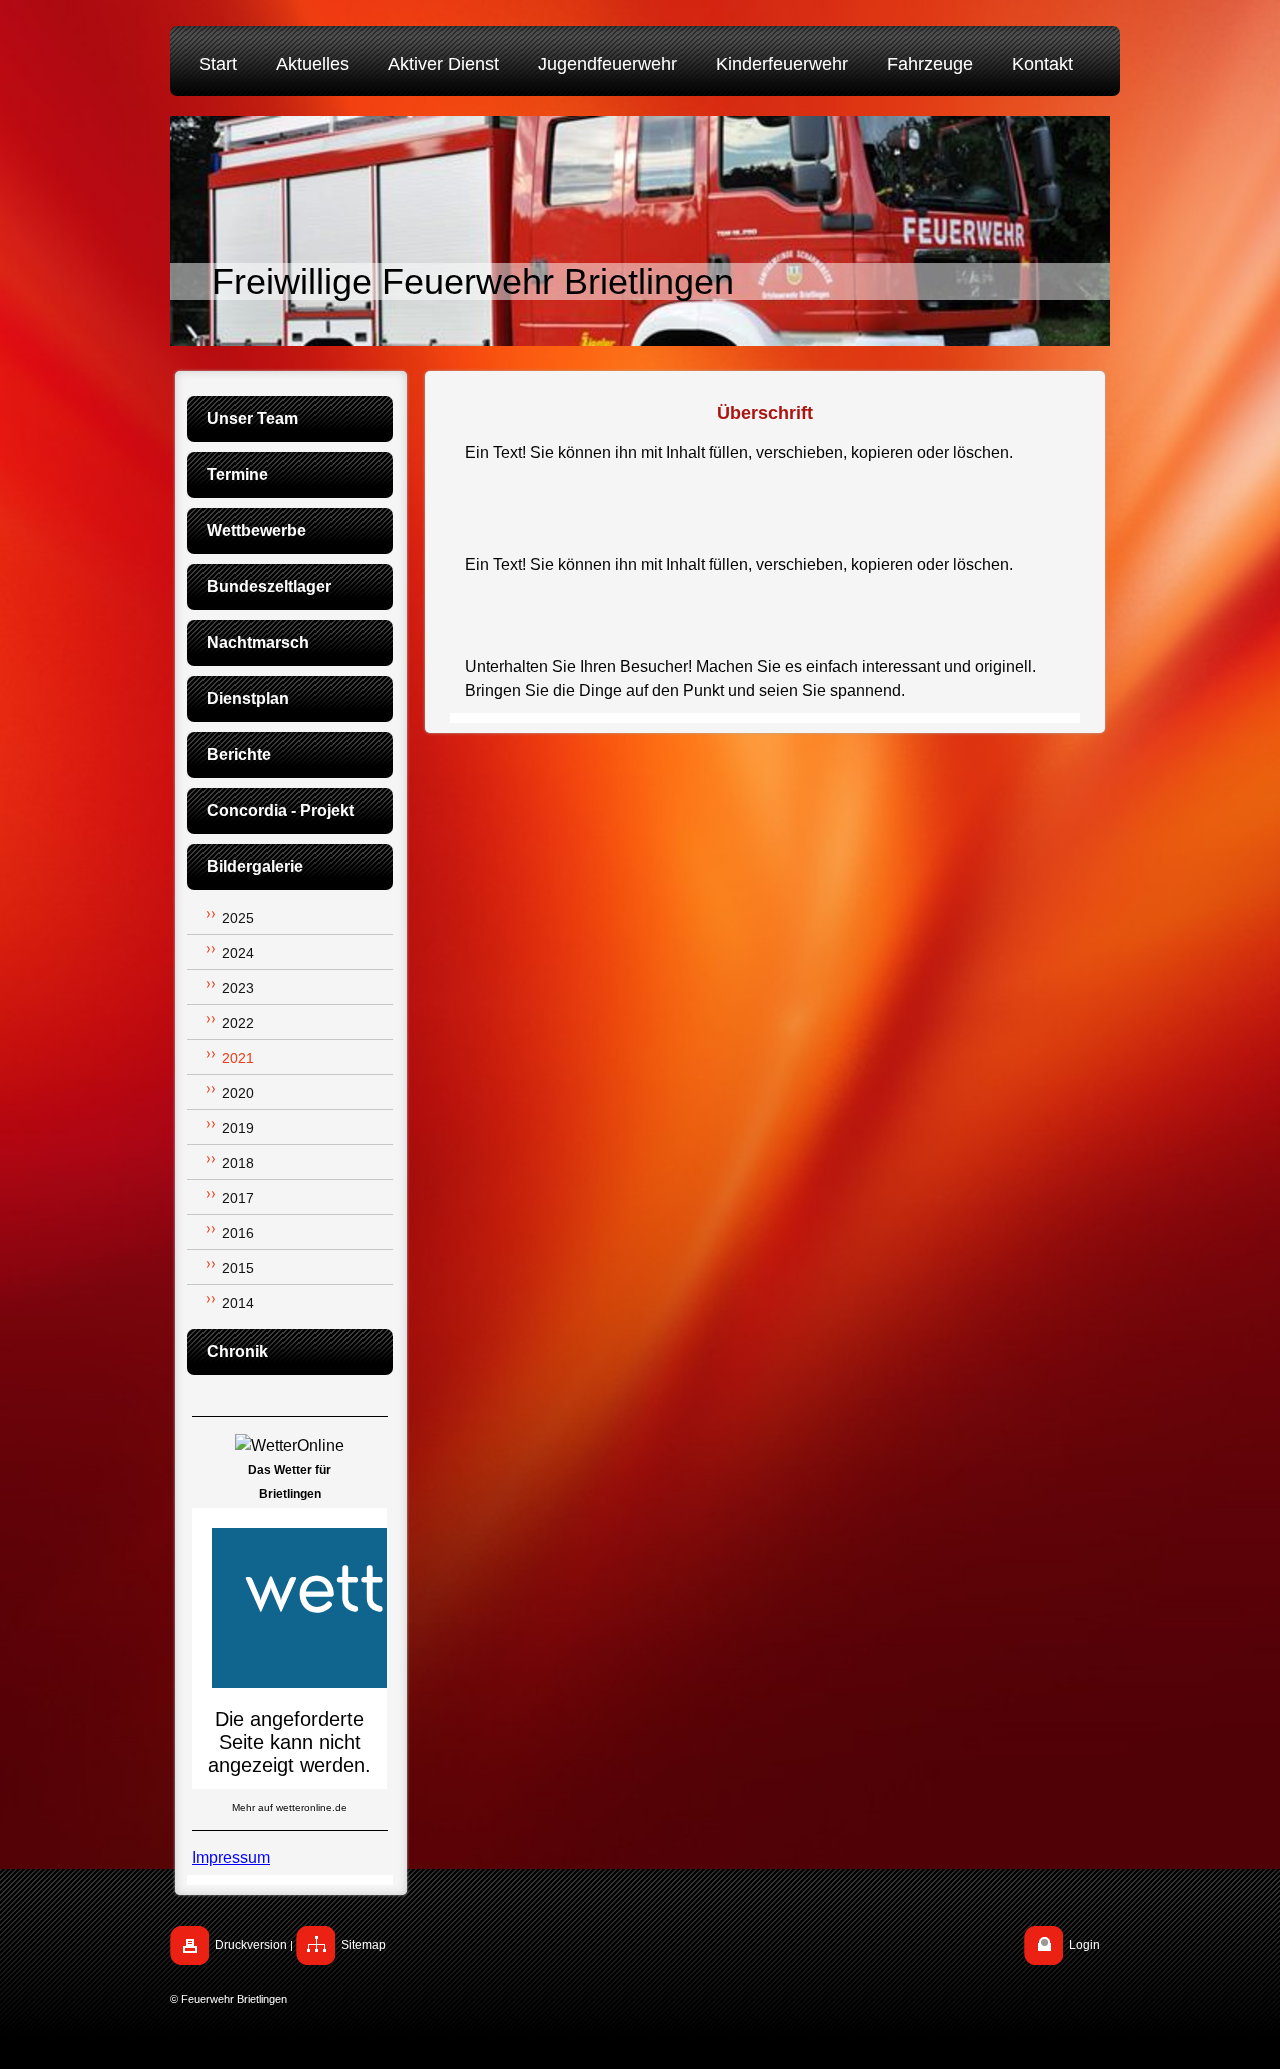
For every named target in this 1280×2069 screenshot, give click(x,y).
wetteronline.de (311, 1807)
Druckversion (251, 1945)
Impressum (231, 1857)
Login (1084, 1945)
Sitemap (363, 1945)
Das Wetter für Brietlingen (289, 1482)
